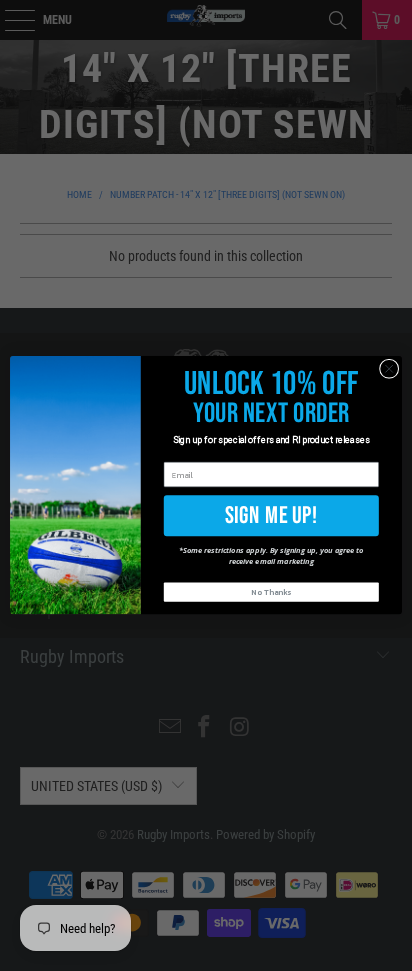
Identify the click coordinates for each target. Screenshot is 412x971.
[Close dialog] (389, 369)
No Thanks (271, 593)
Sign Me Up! (271, 515)
